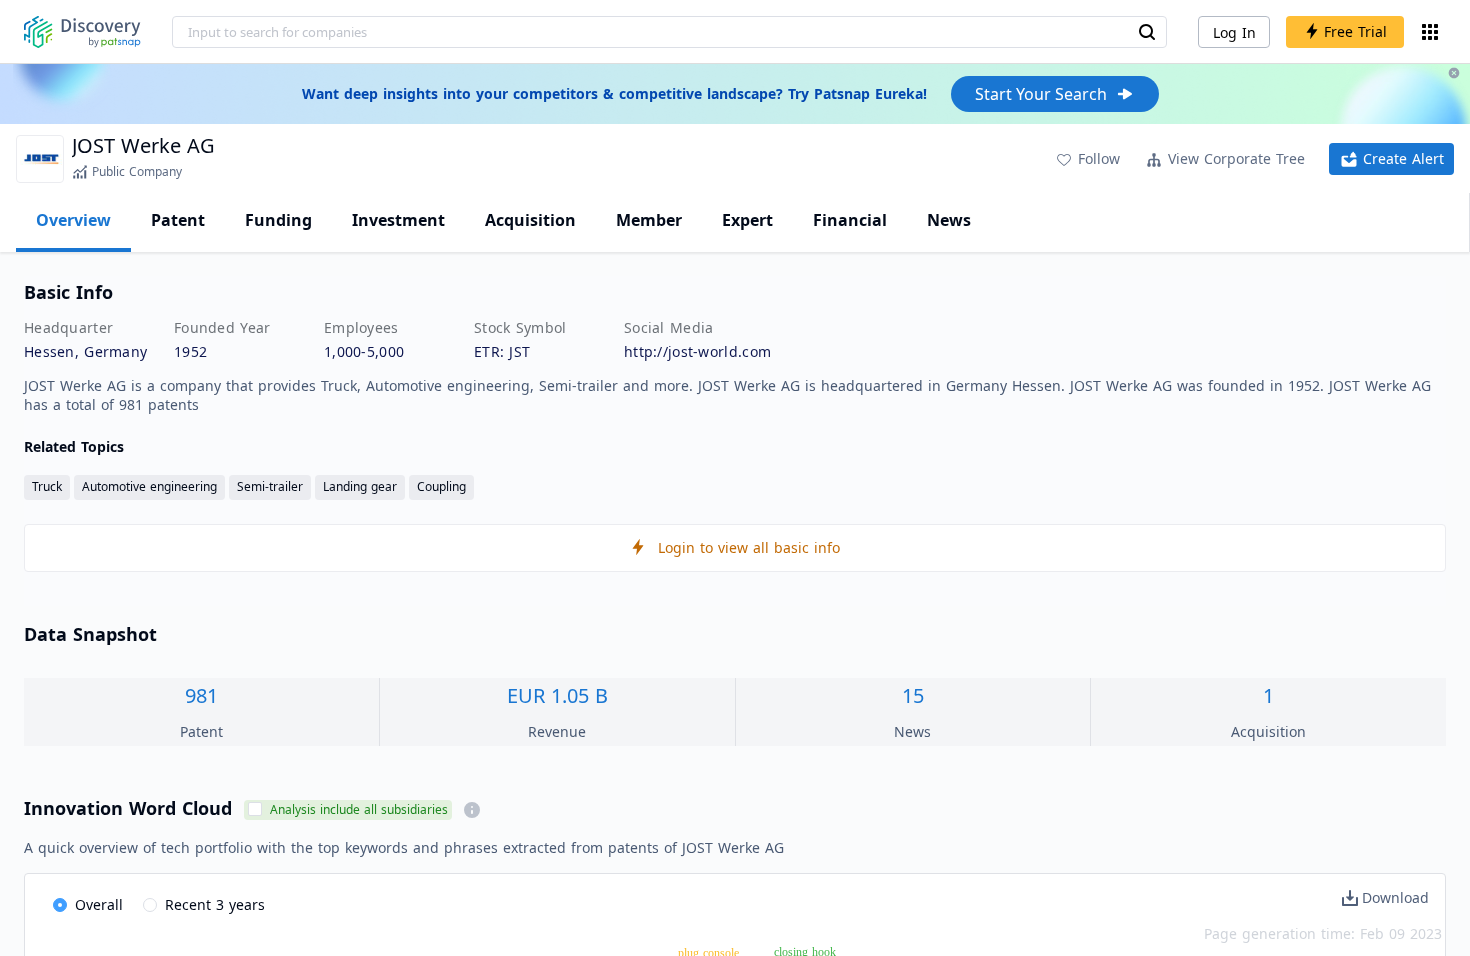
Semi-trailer (270, 486)
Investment (398, 220)
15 (913, 695)
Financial (850, 220)
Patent (178, 220)
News (949, 220)
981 (201, 695)
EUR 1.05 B (557, 695)
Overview (73, 220)
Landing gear (360, 486)
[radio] (88, 906)
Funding (278, 220)
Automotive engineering (149, 486)
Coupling (441, 486)
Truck (47, 486)
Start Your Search (1041, 94)
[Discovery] (82, 32)
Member (649, 220)
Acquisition (530, 220)
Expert (747, 220)
